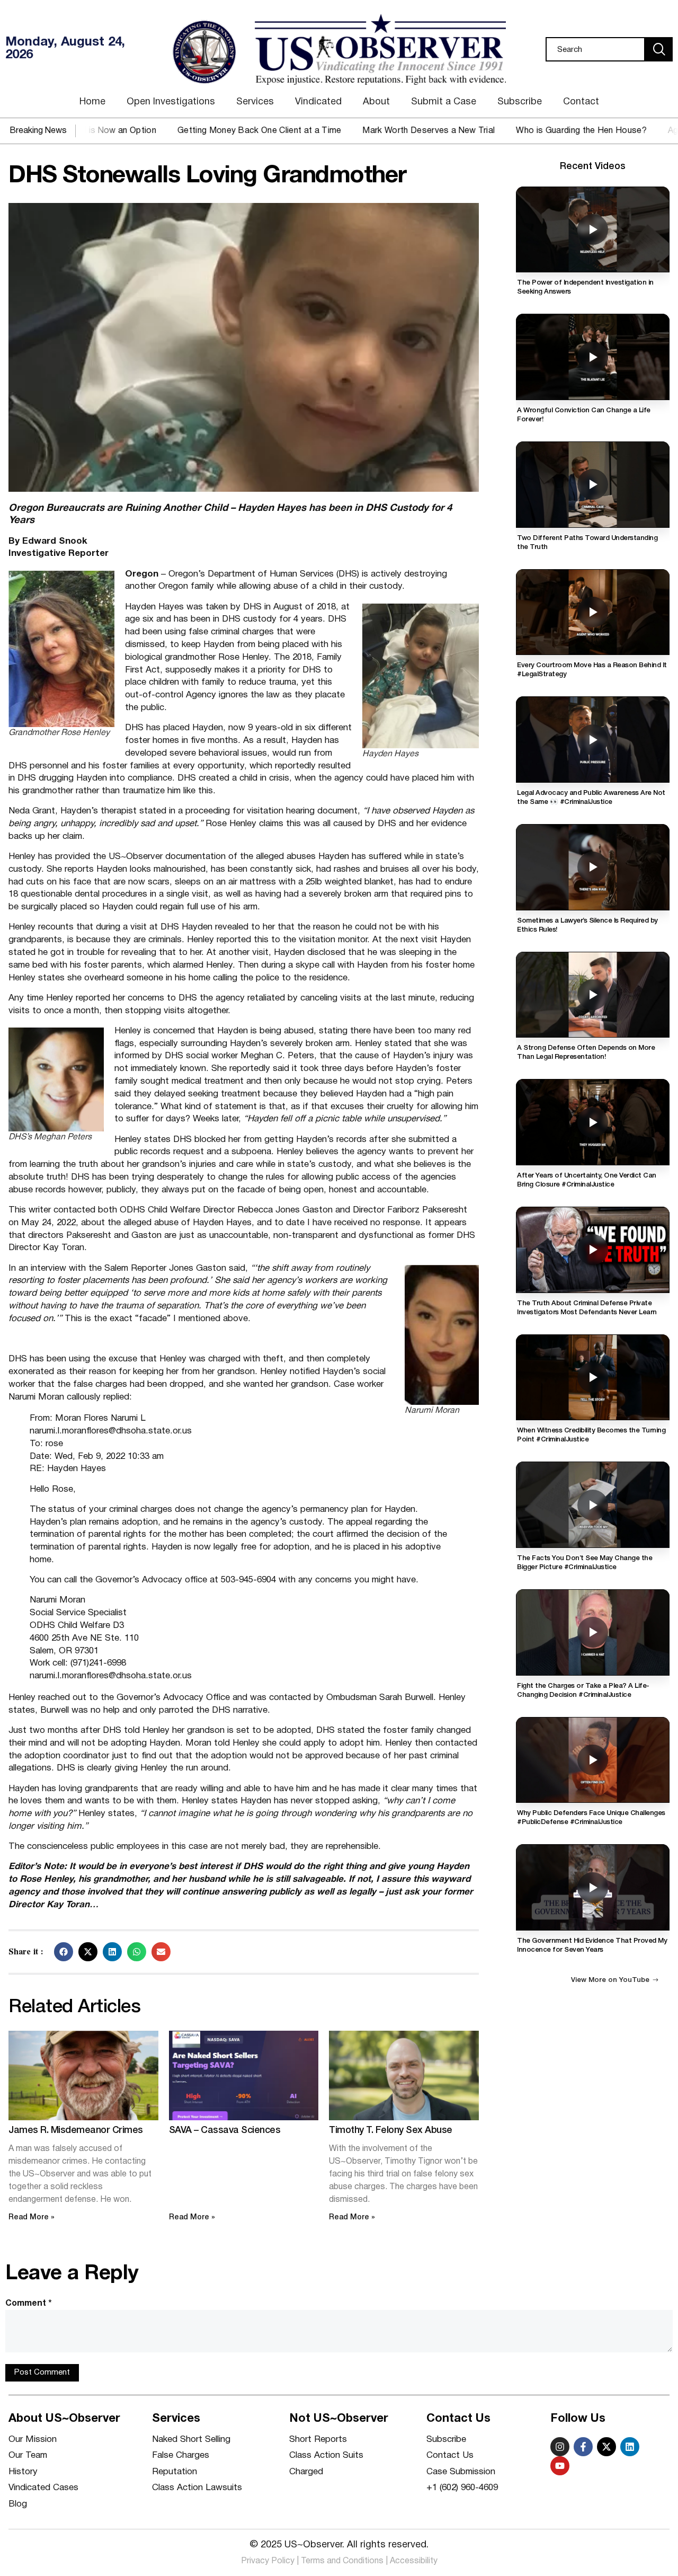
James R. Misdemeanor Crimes (76, 2130)
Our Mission (33, 2440)
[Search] (659, 49)
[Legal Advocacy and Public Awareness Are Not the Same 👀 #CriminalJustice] (593, 740)
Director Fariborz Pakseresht (410, 1210)
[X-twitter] (606, 2447)
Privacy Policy (268, 2561)
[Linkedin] (630, 2447)
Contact (581, 102)
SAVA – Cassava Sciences (225, 2130)
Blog (18, 2504)
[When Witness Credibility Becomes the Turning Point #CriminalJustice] (593, 1378)
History (23, 2472)
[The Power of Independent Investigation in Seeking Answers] (593, 230)
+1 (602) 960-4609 (462, 2488)
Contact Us (450, 2455)
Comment (29, 2304)
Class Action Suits (326, 2455)
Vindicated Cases (43, 2488)
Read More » (32, 2218)
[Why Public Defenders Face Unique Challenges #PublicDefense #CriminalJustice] (593, 1760)
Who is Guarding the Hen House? (510, 131)
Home (92, 102)
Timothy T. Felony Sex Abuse (391, 2130)
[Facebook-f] (583, 2447)
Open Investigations (171, 102)
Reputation (175, 2472)
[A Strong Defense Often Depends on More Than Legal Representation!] (593, 995)
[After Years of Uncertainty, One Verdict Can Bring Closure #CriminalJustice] (593, 1122)
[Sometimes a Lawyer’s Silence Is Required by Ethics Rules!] (593, 867)
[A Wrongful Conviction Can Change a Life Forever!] (593, 357)
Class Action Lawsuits (197, 2488)
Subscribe (520, 102)
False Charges (181, 2455)
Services (255, 102)
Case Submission (461, 2472)
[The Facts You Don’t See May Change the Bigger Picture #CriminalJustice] (593, 1505)
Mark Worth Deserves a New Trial (357, 131)
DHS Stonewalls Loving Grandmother (207, 176)
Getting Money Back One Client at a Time (187, 131)
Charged (306, 2472)
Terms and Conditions (342, 2561)
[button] (64, 1952)
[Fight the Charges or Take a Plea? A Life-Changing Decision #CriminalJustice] (593, 1632)
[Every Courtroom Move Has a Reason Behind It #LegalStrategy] (593, 612)
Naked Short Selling (191, 2440)
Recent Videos (593, 166)
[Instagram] (560, 2447)
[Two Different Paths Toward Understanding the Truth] (593, 485)
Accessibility (414, 2561)
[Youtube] (560, 2466)
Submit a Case (444, 102)
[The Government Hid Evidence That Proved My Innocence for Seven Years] (593, 1887)
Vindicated (318, 102)
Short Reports (318, 2440)
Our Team (28, 2455)
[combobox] (595, 49)
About (376, 102)
